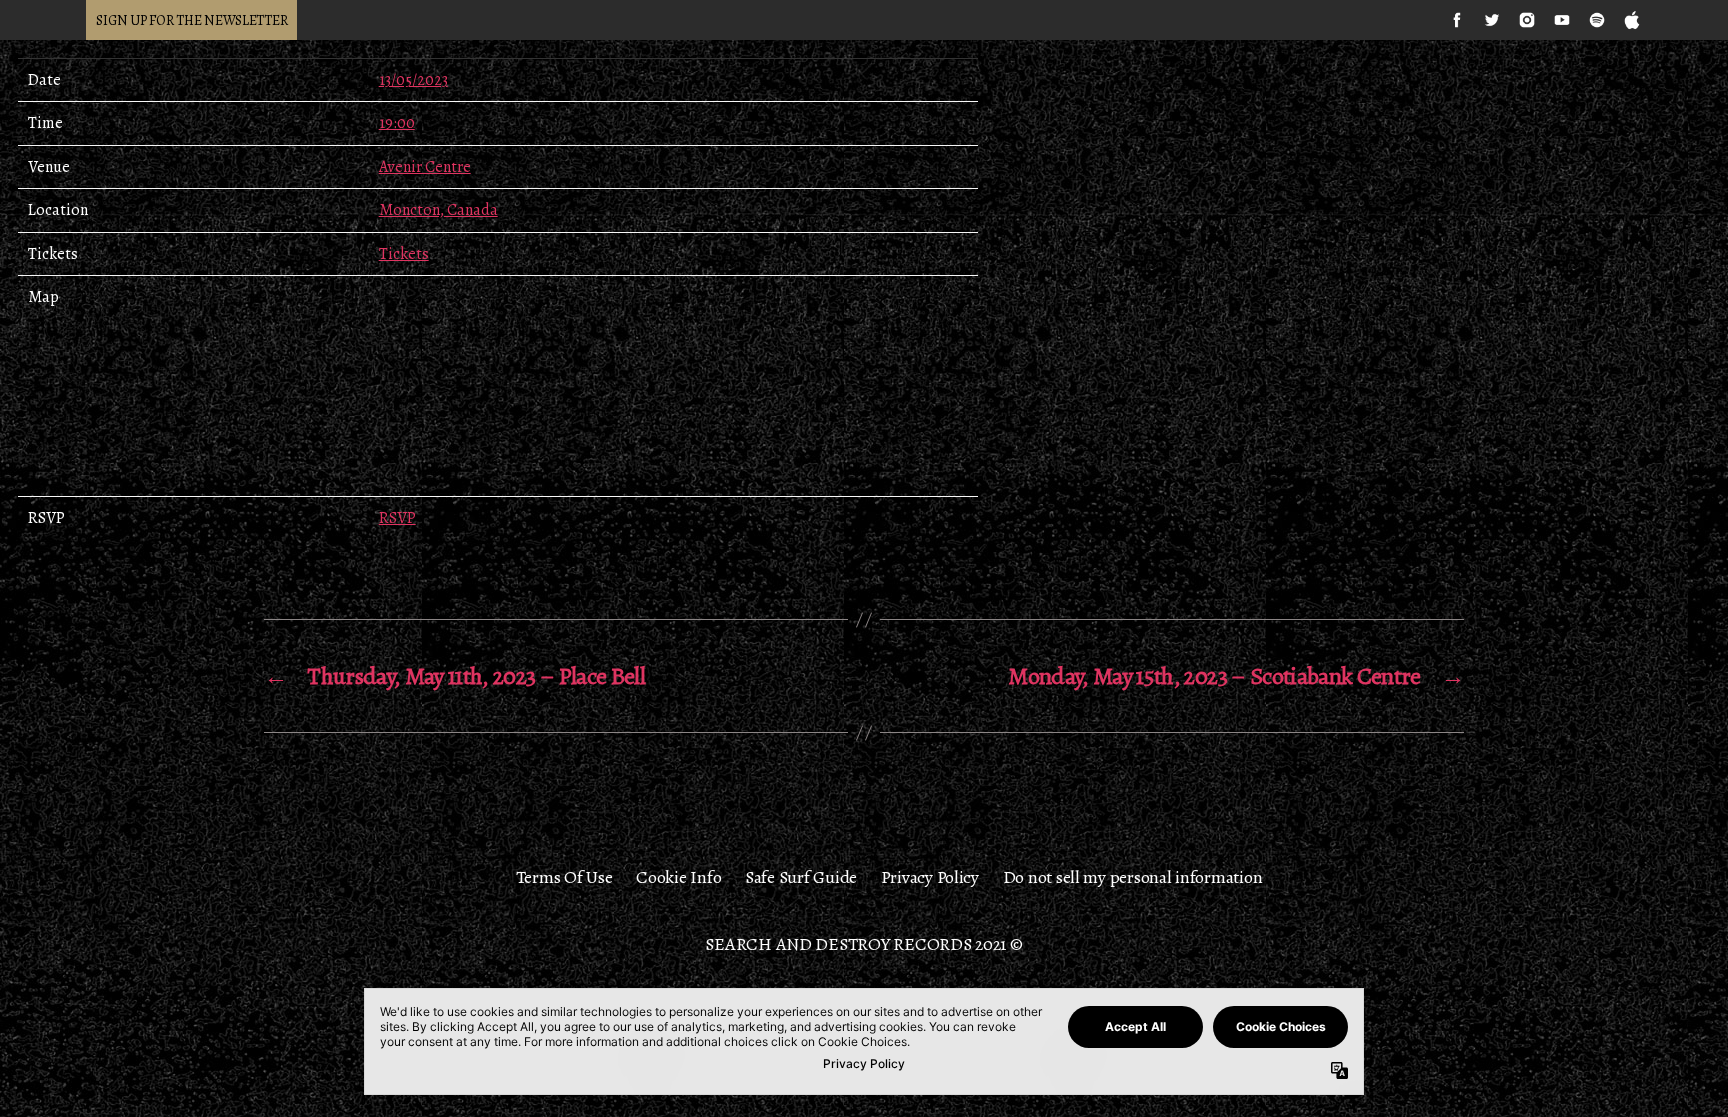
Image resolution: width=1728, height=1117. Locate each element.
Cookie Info (678, 877)
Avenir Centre (425, 167)
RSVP (397, 518)
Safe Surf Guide (801, 877)
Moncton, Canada (438, 210)
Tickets (404, 254)
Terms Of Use (564, 877)
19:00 (397, 123)
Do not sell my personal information (1133, 877)
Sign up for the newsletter (191, 20)
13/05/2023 (413, 80)
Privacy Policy (930, 877)
